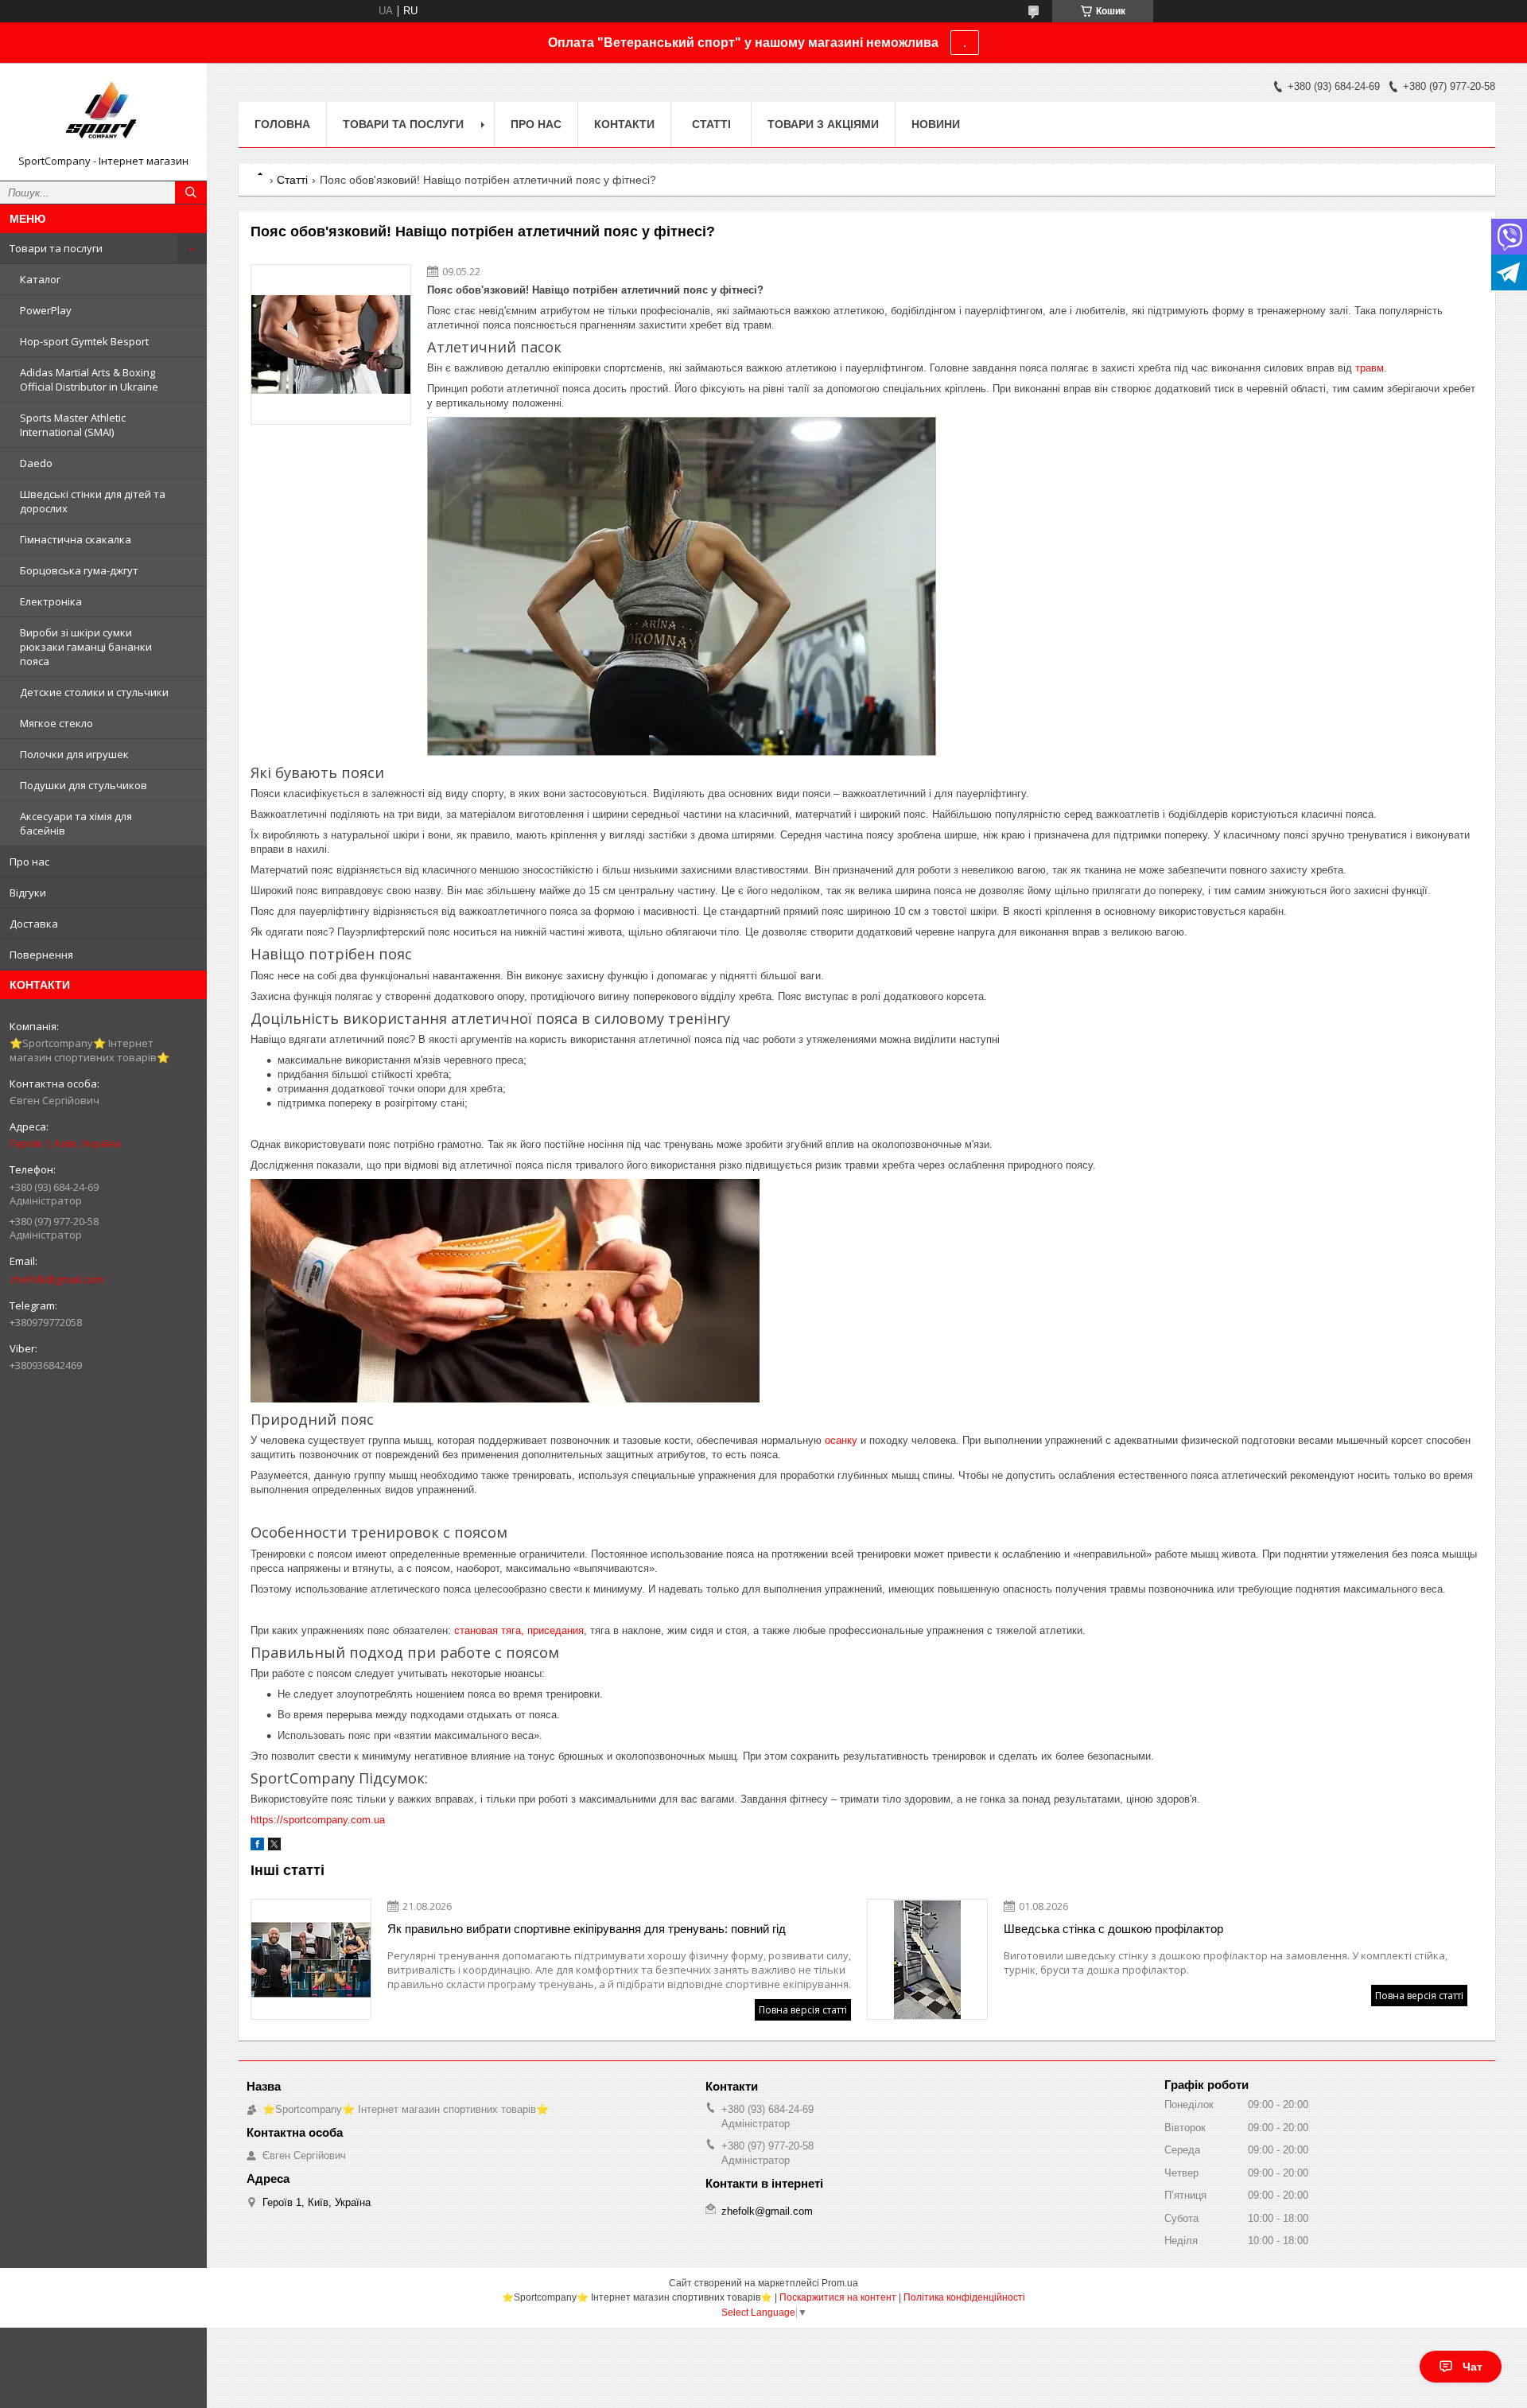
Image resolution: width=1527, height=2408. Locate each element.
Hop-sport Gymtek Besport (84, 341)
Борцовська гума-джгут (79, 570)
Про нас (29, 862)
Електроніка (51, 601)
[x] (274, 1847)
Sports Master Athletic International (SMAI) (73, 425)
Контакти (624, 124)
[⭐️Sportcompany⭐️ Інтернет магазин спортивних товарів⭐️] (103, 115)
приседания (556, 1630)
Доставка (34, 924)
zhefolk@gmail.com (56, 1279)
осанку (841, 1440)
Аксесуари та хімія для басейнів (76, 823)
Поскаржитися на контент (838, 2297)
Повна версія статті (803, 2010)
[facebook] (257, 1847)
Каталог (40, 279)
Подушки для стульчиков (84, 785)
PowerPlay (46, 310)
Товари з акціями (823, 124)
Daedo (36, 463)
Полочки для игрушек (74, 754)
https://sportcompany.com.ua (318, 1820)
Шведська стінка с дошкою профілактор (1113, 1929)
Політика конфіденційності (964, 2297)
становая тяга (488, 1630)
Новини (936, 124)
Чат (1473, 2367)
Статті (711, 124)
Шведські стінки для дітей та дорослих (93, 501)
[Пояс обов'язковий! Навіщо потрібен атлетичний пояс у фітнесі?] (331, 344)
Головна (282, 124)
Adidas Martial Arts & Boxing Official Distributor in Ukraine (89, 379)
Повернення (41, 955)
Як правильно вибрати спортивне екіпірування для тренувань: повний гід (587, 1929)
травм (1370, 368)
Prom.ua (840, 2283)
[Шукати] (191, 193)
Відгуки (28, 893)
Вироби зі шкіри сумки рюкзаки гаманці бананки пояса (86, 647)
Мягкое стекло (56, 723)
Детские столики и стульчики (94, 692)
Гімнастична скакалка (76, 539)
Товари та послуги (56, 248)
